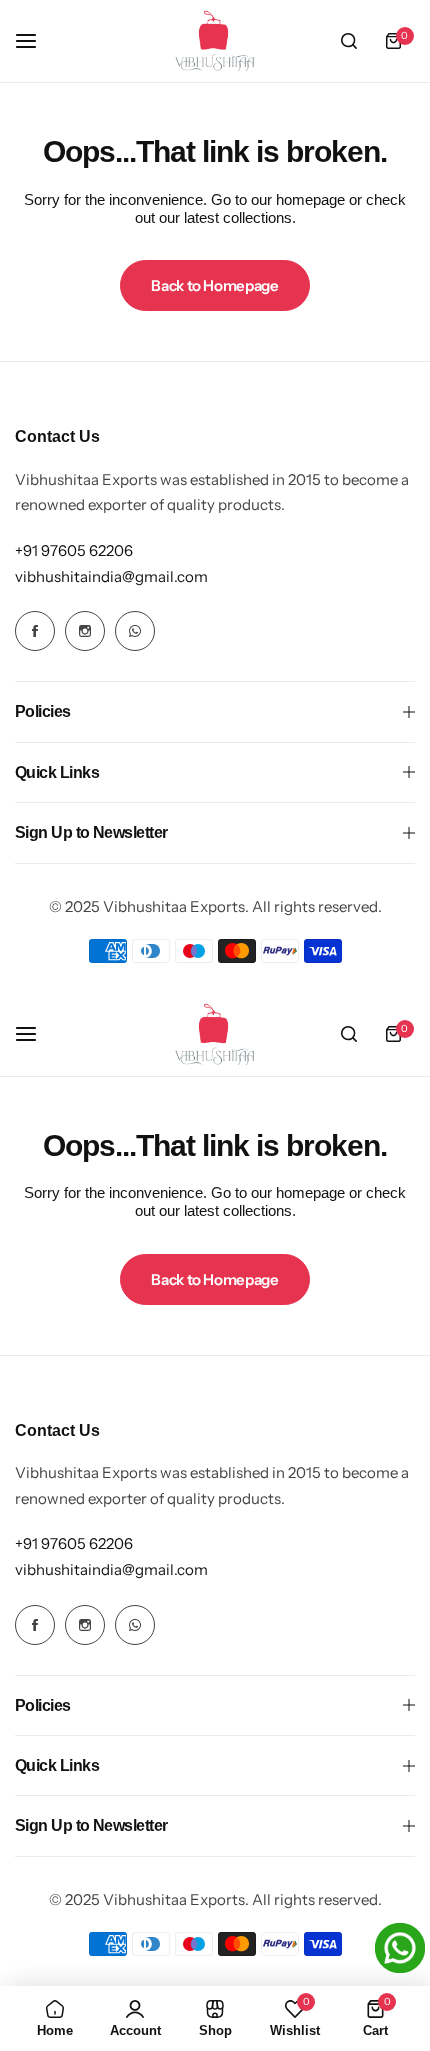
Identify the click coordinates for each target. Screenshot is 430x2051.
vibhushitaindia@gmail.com (111, 576)
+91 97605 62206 (74, 550)
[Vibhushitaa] (215, 41)
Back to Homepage (214, 285)
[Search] (349, 41)
